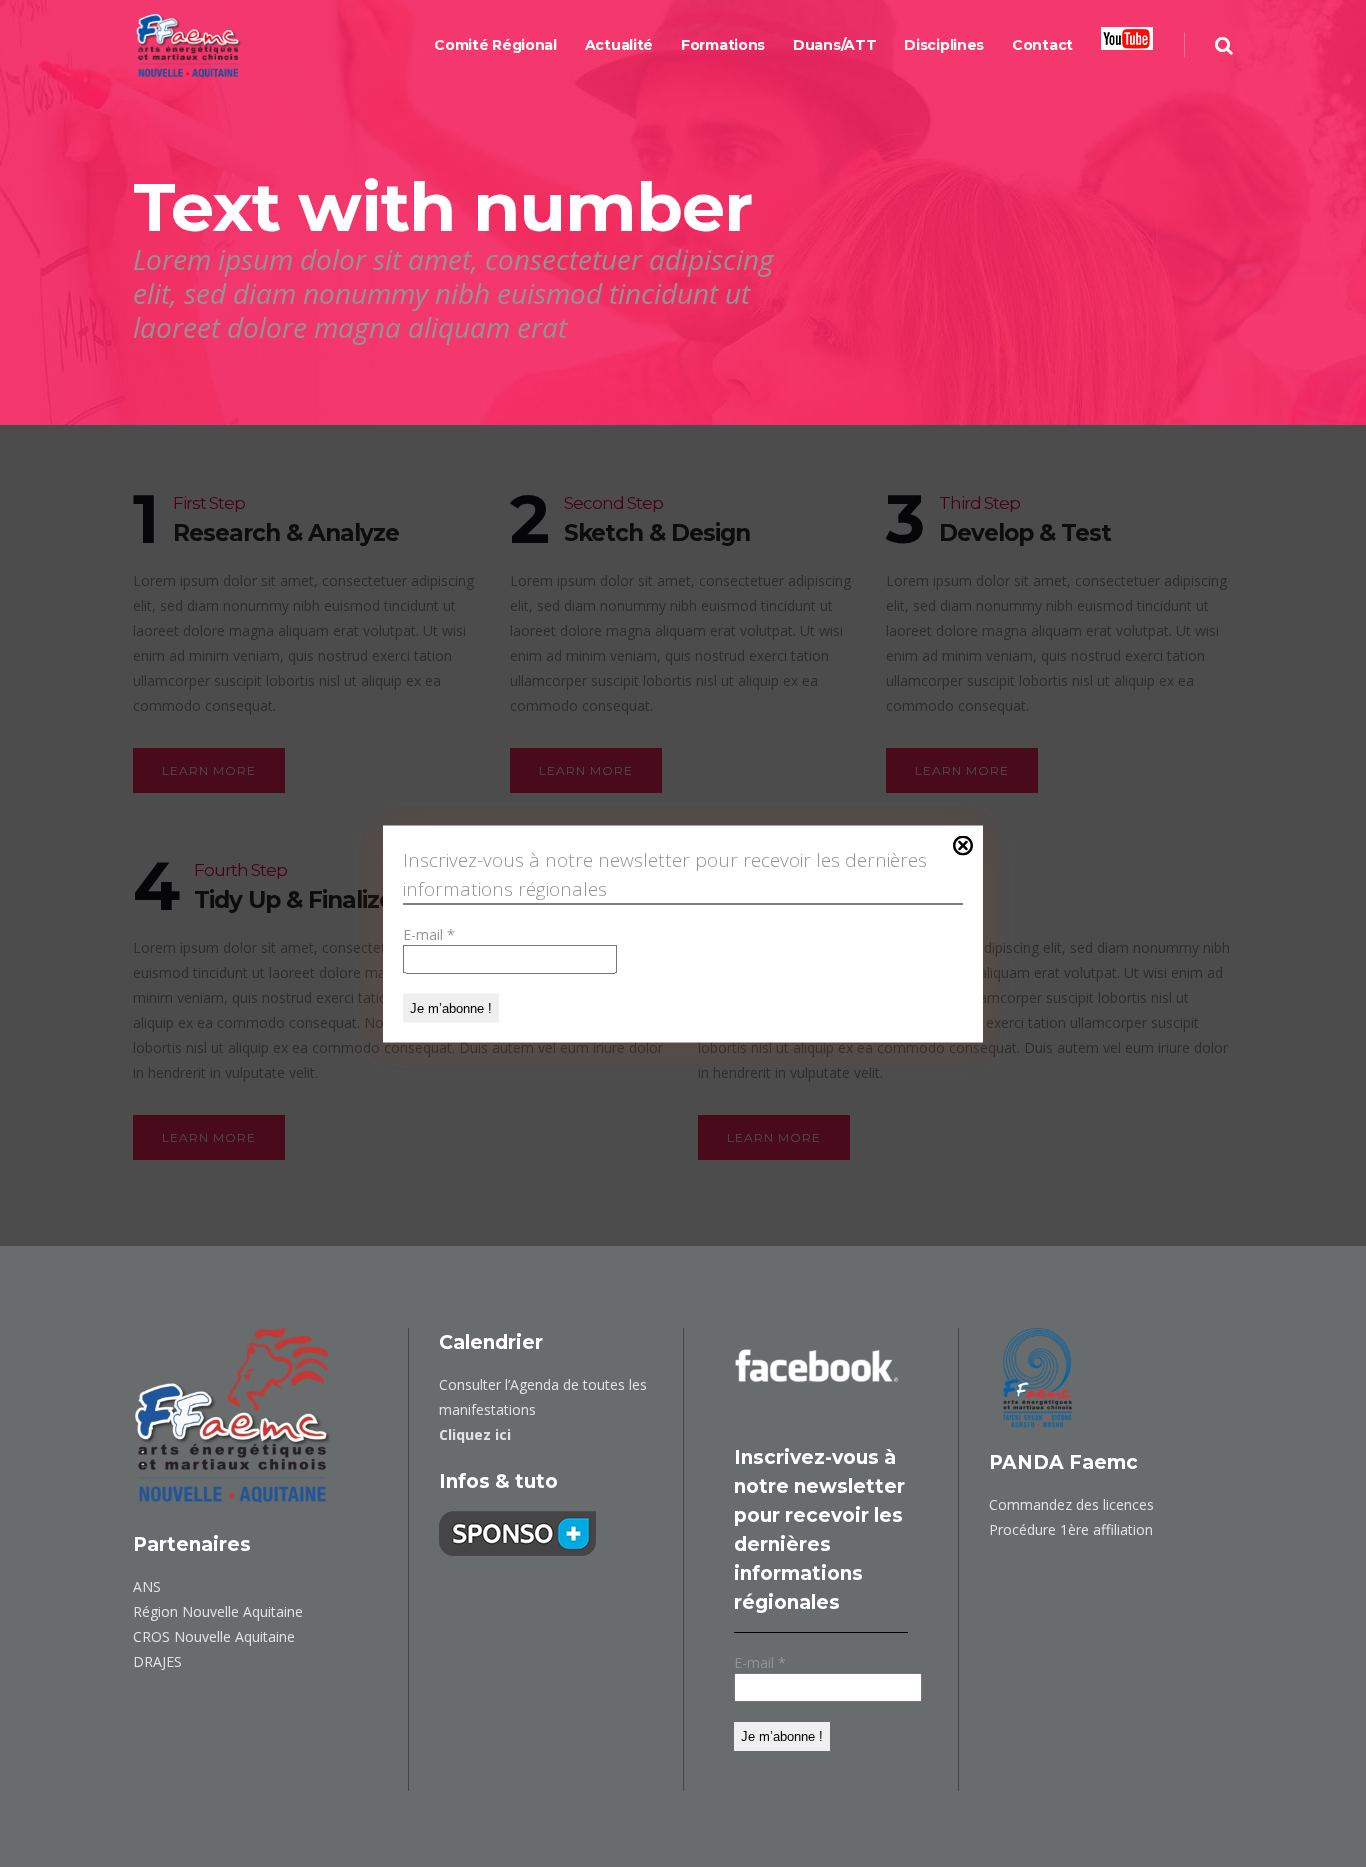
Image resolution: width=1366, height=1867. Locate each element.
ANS (147, 1586)
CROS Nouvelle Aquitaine (214, 1636)
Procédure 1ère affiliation (1071, 1529)
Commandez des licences (1071, 1504)
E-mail (429, 933)
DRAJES (157, 1661)
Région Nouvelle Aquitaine (218, 1611)
